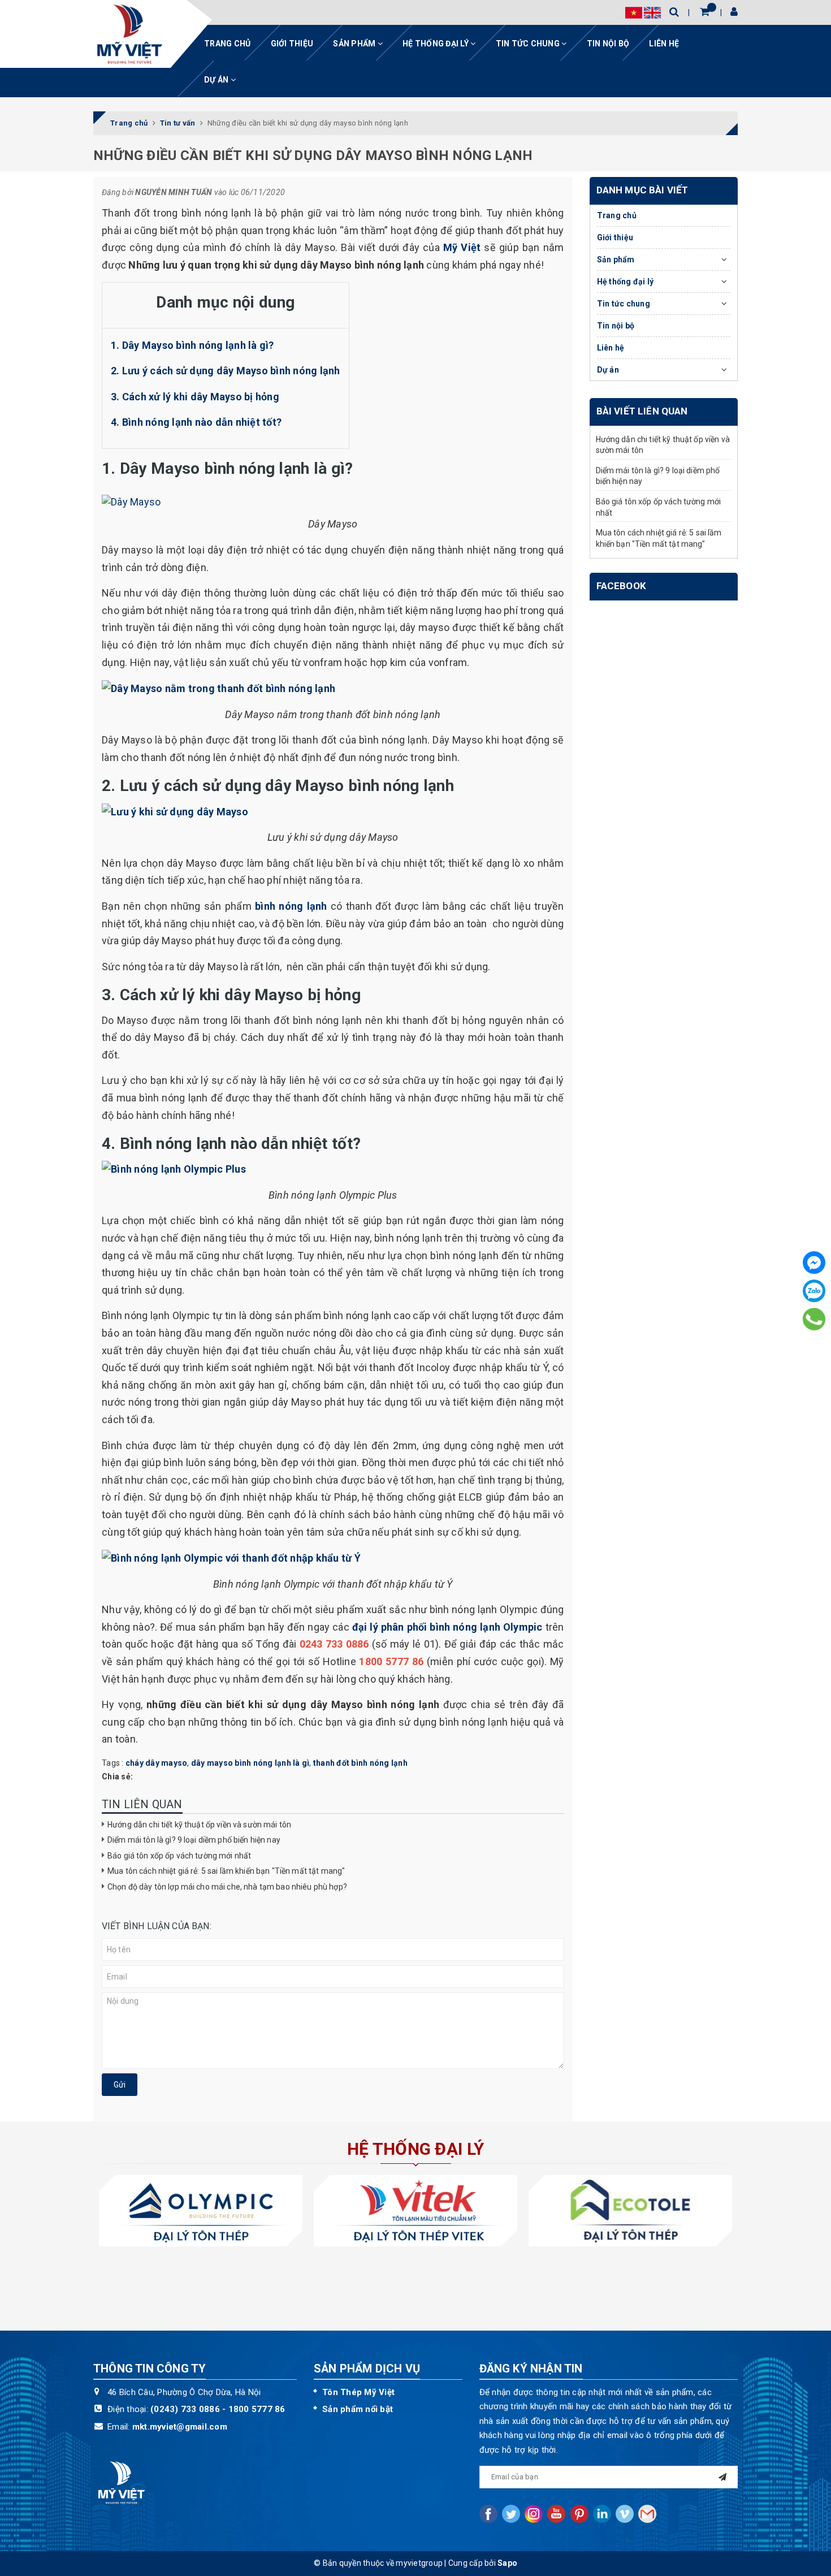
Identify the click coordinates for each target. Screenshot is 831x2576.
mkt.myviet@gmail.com (180, 2427)
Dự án (217, 80)
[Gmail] (647, 2514)
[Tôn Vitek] (415, 2210)
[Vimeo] (625, 2514)
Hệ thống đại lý (436, 44)
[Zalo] (814, 1291)
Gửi (120, 2085)
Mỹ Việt (462, 247)
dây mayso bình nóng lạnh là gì (250, 1763)
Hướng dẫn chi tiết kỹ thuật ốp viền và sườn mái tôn (199, 1825)
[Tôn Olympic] (201, 2210)
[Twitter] (511, 2514)
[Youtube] (556, 2514)
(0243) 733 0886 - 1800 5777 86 (218, 2409)
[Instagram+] (534, 2514)
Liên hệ (664, 44)
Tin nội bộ (608, 44)
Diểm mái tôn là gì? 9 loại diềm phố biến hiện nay (194, 1840)
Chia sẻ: (117, 1777)
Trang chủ (227, 44)
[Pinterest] (579, 2514)
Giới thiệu (292, 44)
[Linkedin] (602, 2514)
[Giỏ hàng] (705, 12)
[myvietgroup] (129, 34)
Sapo (507, 2563)
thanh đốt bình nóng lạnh (360, 1763)
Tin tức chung (529, 44)
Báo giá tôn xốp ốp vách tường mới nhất (179, 1856)
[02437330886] (814, 1319)
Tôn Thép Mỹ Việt (358, 2392)
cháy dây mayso (157, 1763)
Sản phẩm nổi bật (358, 2409)
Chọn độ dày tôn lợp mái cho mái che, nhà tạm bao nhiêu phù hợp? (227, 1887)
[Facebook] (814, 1263)
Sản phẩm (355, 44)
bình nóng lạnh (291, 906)
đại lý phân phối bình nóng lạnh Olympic (447, 1627)
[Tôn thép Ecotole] (630, 2210)
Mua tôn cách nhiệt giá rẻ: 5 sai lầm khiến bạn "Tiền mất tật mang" (226, 1871)
